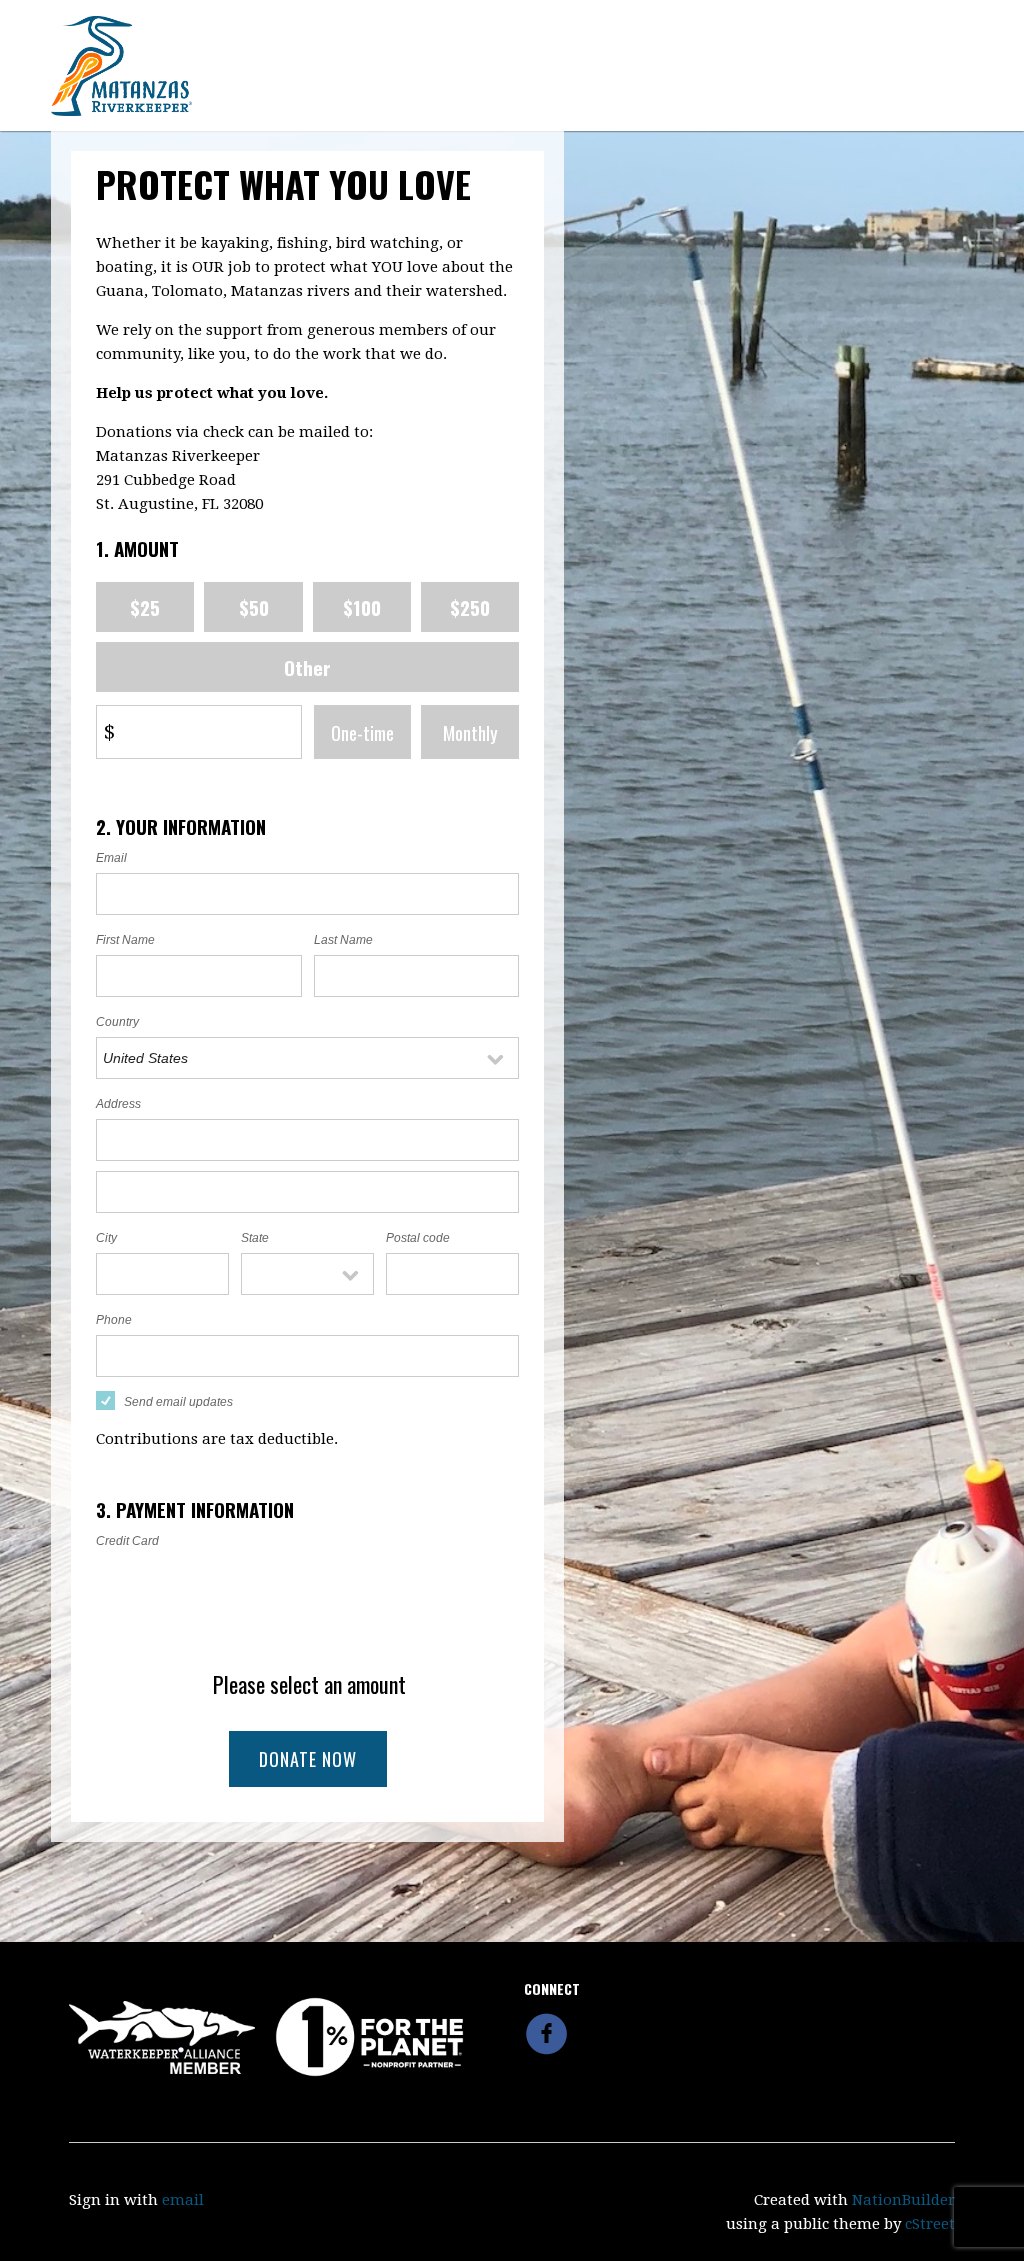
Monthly (470, 732)
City (106, 1238)
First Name (125, 940)
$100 (362, 607)
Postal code (418, 1238)
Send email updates (178, 1402)
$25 (145, 607)
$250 (470, 607)
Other (307, 667)
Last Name (343, 940)
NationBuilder (903, 2200)
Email (111, 858)
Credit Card (127, 1541)
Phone (114, 1320)
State (255, 1238)
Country (117, 1022)
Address (118, 1104)
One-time (362, 732)
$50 (254, 607)
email (183, 2200)
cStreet (930, 2224)
